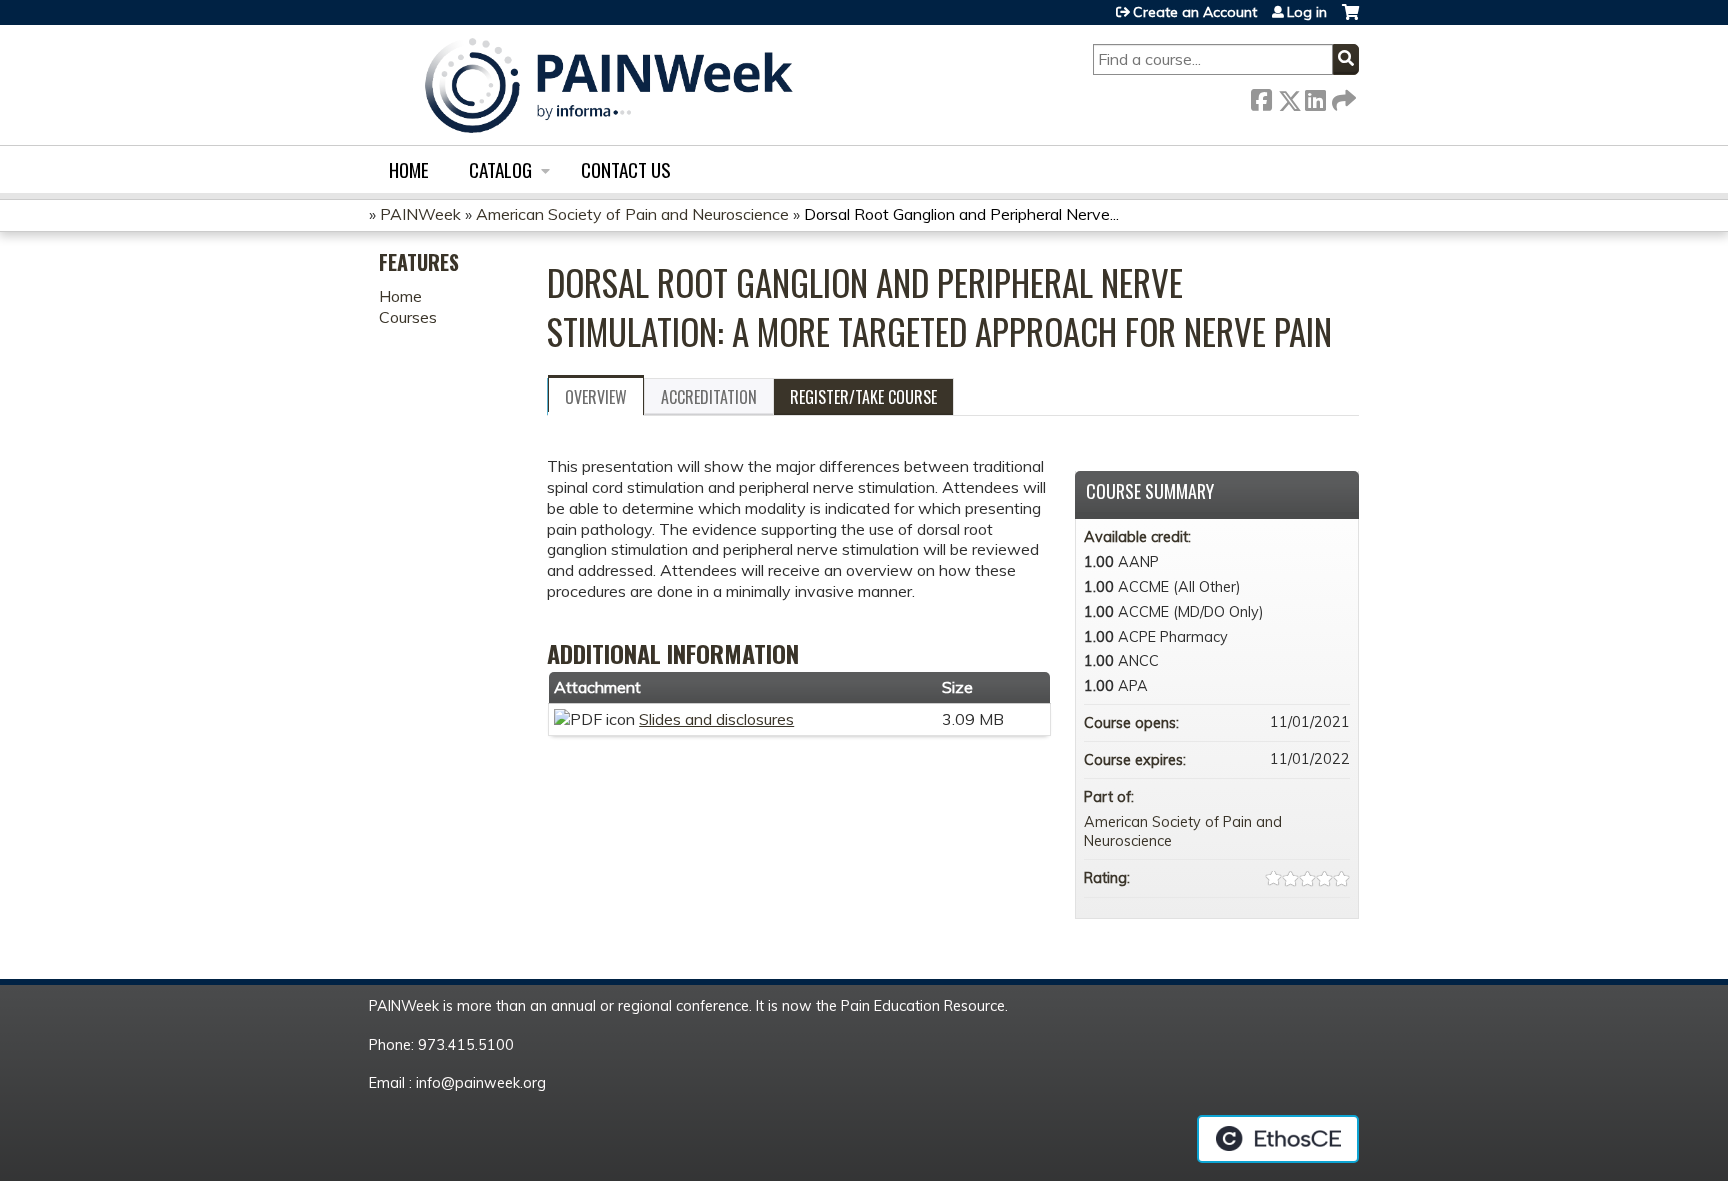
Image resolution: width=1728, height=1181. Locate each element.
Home (409, 169)
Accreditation (709, 397)
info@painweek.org (481, 1083)
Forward (1342, 96)
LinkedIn (1315, 96)
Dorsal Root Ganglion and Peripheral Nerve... (961, 214)
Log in (1307, 12)
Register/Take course (863, 397)
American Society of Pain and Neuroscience (632, 214)
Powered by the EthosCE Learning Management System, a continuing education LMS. (1278, 1139)
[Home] (609, 85)
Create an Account (1195, 12)
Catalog (500, 169)
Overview (596, 397)
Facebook (1261, 96)
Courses (408, 317)
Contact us (626, 169)
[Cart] (1350, 19)
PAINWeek (420, 214)
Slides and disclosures (716, 719)
